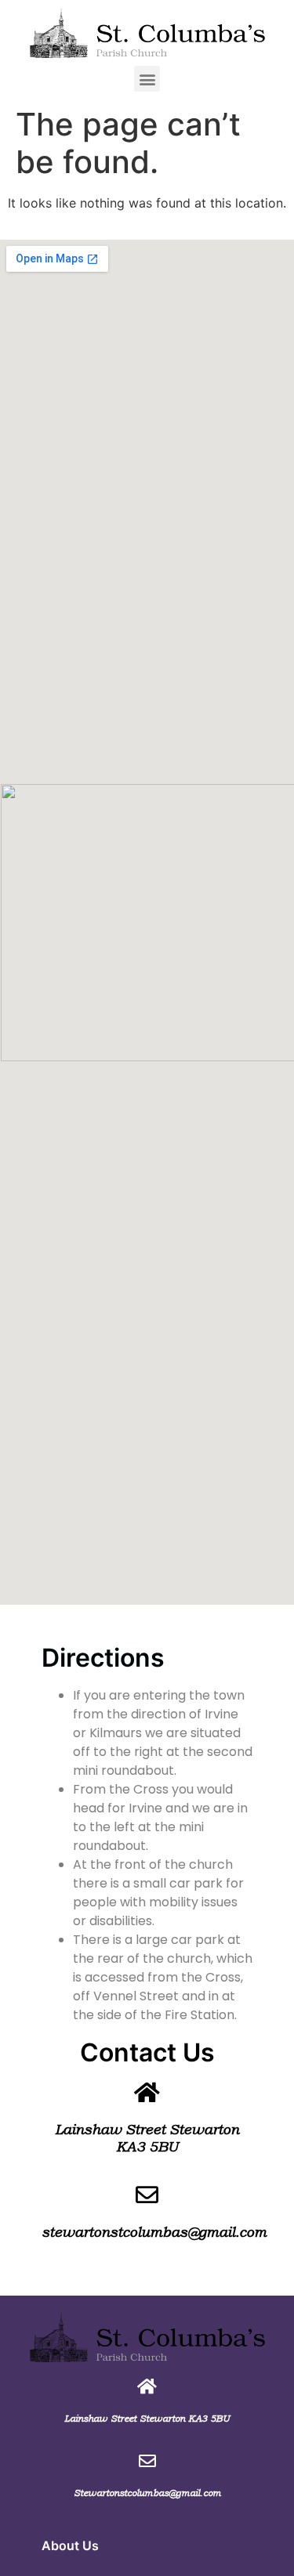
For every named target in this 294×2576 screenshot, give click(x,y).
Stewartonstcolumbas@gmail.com (147, 2493)
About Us (70, 2545)
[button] (147, 79)
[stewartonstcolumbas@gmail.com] (147, 2195)
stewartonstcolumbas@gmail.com (154, 2232)
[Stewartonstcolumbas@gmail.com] (147, 2461)
